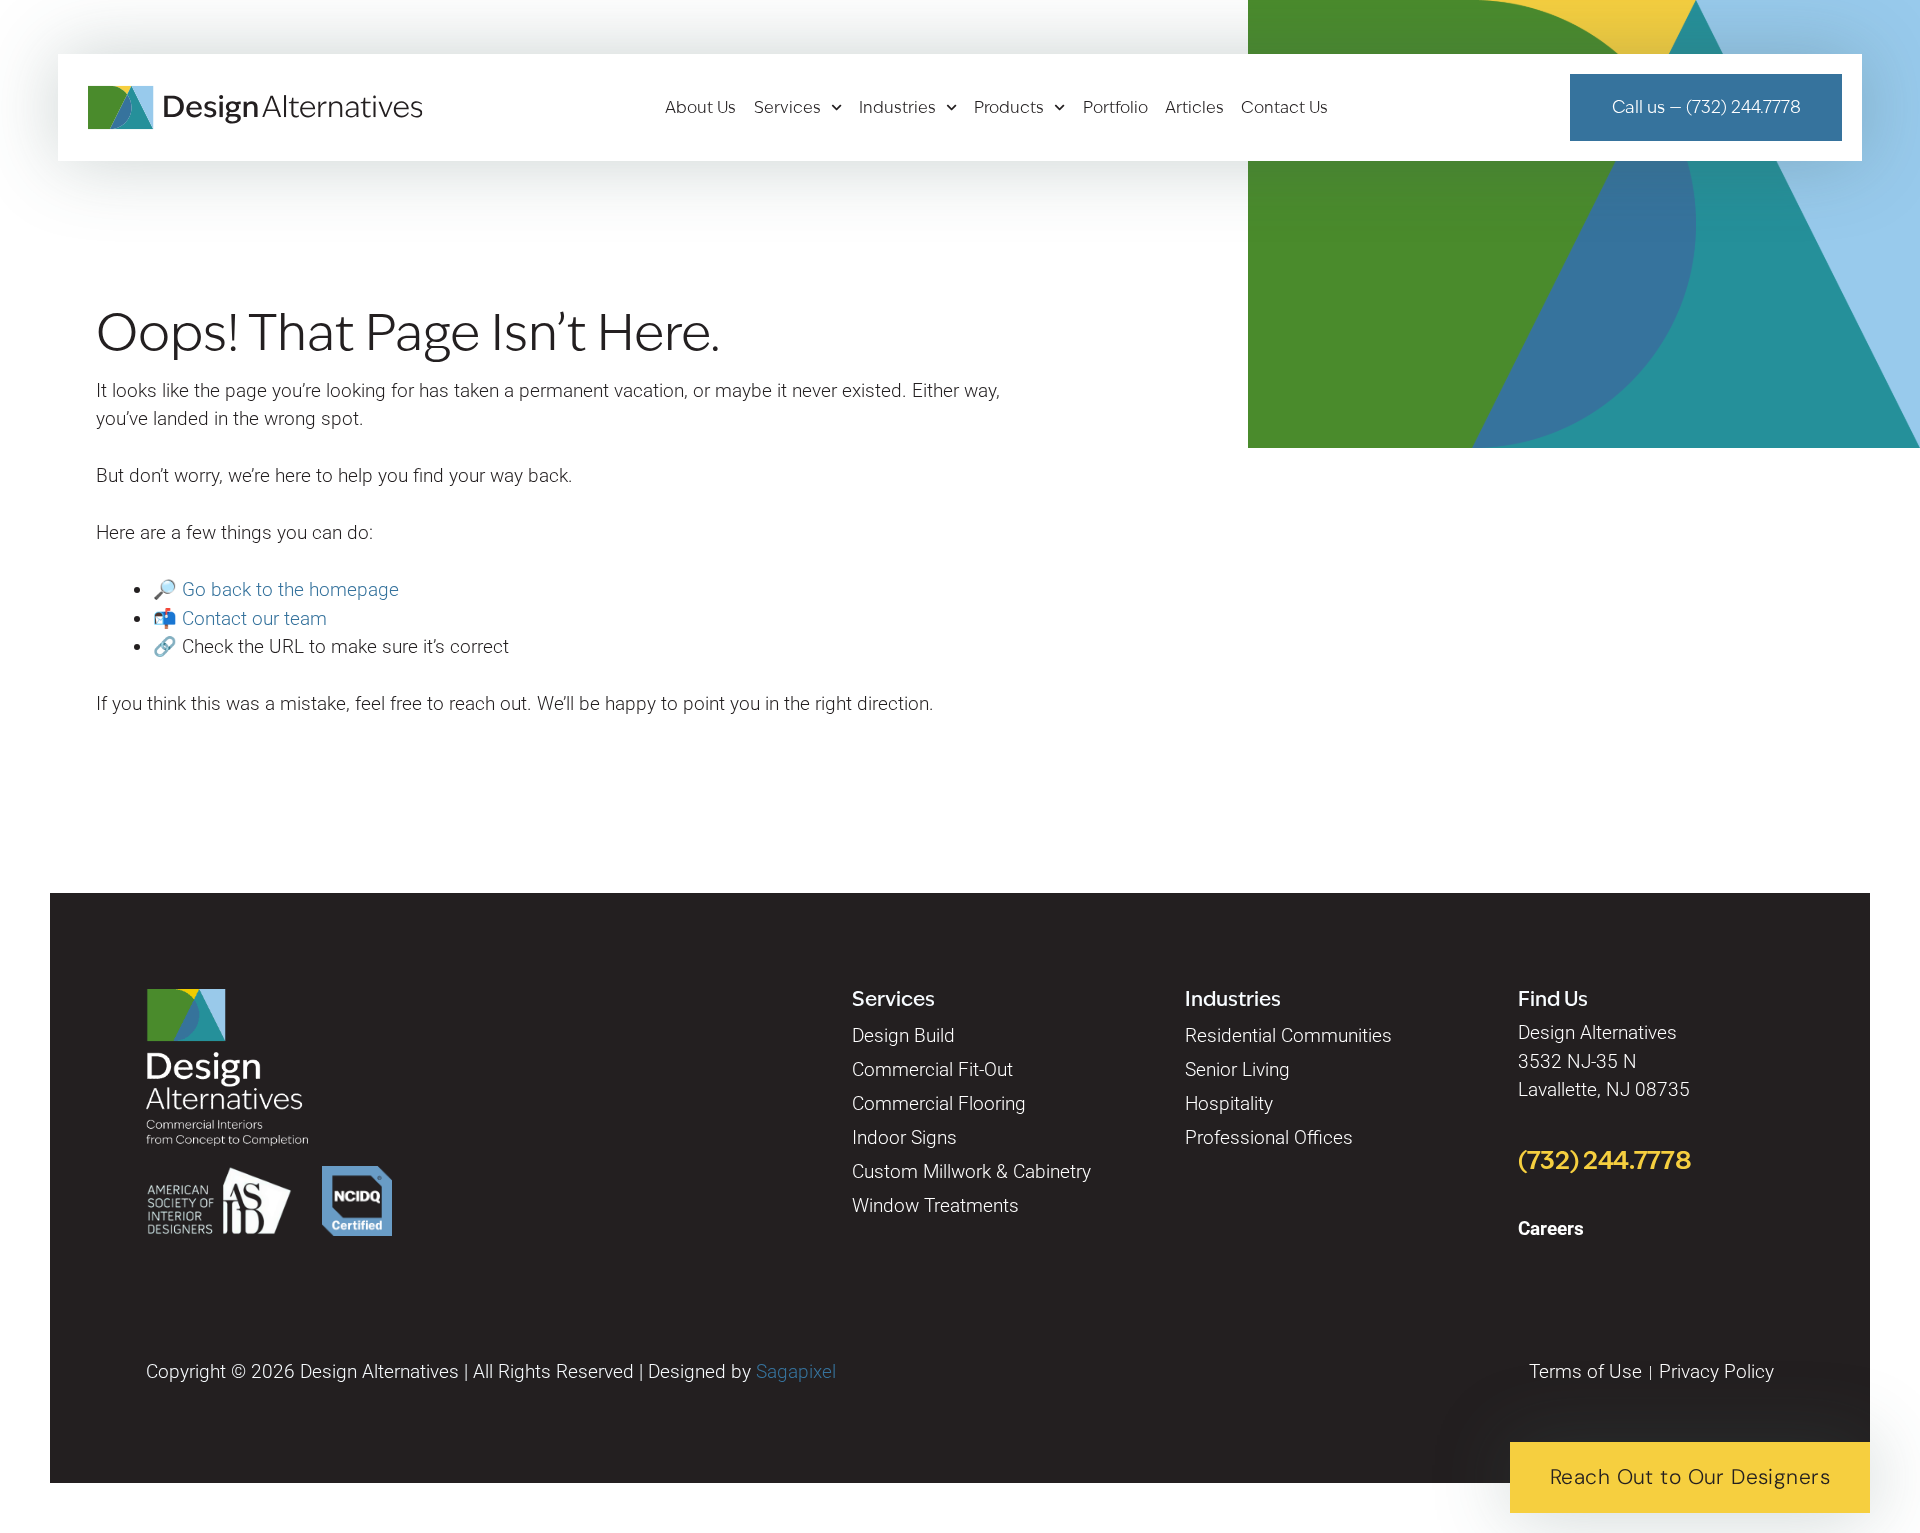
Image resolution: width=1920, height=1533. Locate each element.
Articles (1194, 108)
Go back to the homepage (290, 589)
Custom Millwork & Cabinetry (971, 1171)
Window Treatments (935, 1205)
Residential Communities (1288, 1035)
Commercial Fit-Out (932, 1069)
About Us (700, 108)
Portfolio (1115, 108)
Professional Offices (1269, 1137)
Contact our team (254, 618)
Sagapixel (796, 1371)
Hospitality (1229, 1103)
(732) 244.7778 (1605, 1160)
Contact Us (1284, 108)
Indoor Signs (904, 1137)
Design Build (903, 1035)
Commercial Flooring (939, 1103)
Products (1009, 108)
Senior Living (1237, 1069)
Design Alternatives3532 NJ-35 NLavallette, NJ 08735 (1604, 1061)
